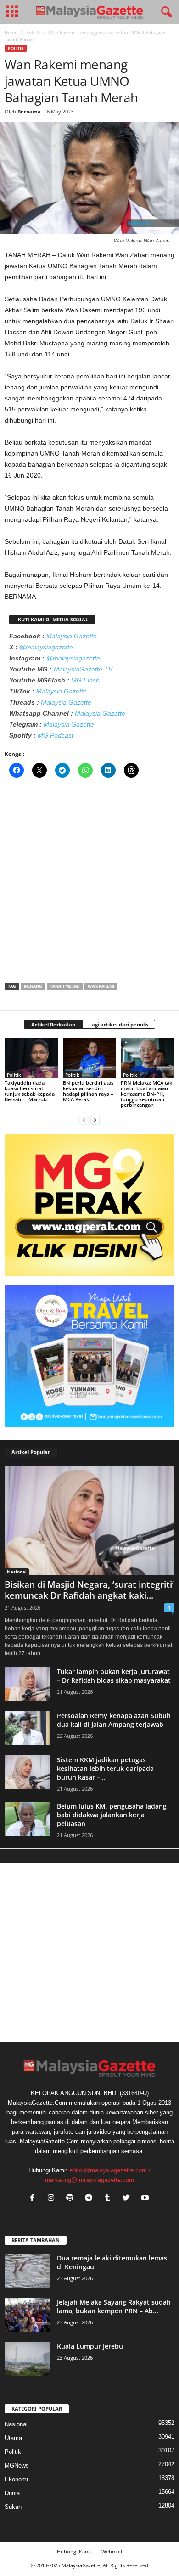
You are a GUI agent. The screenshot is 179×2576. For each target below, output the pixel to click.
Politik (33, 32)
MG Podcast (56, 735)
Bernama (29, 111)
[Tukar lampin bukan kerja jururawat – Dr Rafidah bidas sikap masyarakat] (28, 1684)
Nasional (17, 1572)
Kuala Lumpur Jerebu (90, 2346)
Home (11, 32)
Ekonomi (16, 2479)
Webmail (112, 2551)
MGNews (17, 2466)
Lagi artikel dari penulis (119, 1024)
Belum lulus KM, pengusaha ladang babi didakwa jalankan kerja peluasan (112, 1815)
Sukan (13, 2507)
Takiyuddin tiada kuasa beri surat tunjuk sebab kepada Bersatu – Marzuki (30, 1091)
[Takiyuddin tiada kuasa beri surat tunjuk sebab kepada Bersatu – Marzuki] (31, 1058)
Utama (13, 2438)
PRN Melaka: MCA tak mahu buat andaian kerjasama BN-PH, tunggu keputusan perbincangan (146, 1094)
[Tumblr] (109, 2199)
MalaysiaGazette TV (83, 669)
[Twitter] (128, 2199)
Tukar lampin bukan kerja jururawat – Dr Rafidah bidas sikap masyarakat (114, 1676)
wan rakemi (101, 986)
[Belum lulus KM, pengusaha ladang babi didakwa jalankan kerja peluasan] (28, 1819)
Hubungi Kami (74, 2551)
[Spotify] (72, 2199)
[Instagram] (53, 2199)
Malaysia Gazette (72, 636)
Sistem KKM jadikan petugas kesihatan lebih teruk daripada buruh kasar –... (105, 1768)
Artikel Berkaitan (53, 1024)
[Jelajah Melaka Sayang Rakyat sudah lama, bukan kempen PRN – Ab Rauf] (28, 2315)
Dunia (12, 2493)
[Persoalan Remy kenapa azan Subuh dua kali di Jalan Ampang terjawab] (28, 1728)
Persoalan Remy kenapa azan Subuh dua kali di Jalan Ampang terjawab (114, 1720)
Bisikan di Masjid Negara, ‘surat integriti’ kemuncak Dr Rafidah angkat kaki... (89, 1590)
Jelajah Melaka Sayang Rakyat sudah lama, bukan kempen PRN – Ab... (114, 2306)
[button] (165, 12)
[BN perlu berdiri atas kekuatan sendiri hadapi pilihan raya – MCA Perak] (90, 1058)
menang (33, 986)
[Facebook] (34, 2199)
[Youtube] (146, 2199)
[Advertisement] (89, 883)
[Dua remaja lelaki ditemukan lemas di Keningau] (28, 2271)
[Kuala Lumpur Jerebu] (28, 2359)
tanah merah (65, 986)
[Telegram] (91, 2199)
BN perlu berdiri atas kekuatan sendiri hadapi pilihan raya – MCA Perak (88, 1091)
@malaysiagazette (46, 647)
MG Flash (85, 680)
